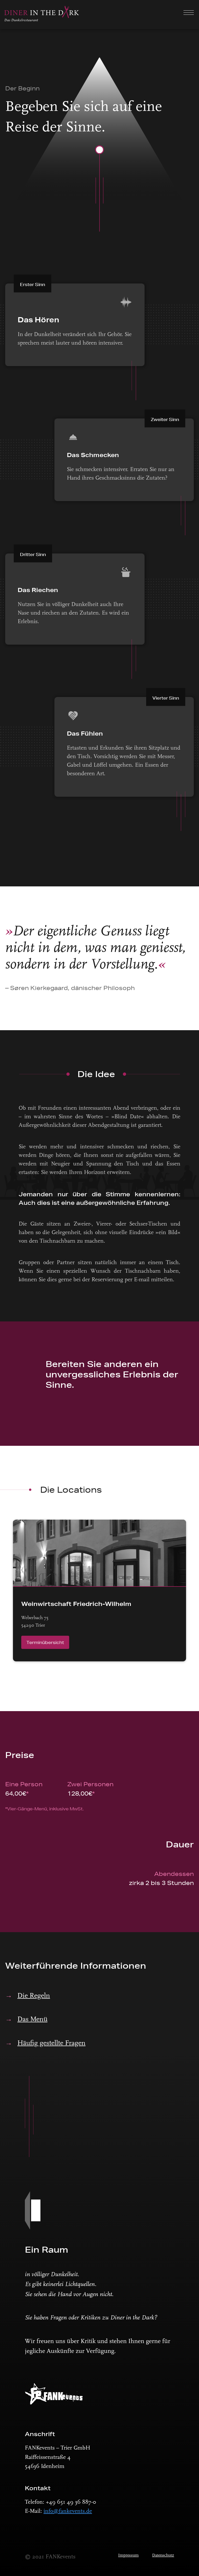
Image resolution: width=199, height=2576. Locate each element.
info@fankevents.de (68, 2511)
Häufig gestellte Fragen (51, 2043)
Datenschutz (163, 2556)
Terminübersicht (45, 1642)
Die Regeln (34, 1996)
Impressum (128, 2556)
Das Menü (32, 2020)
